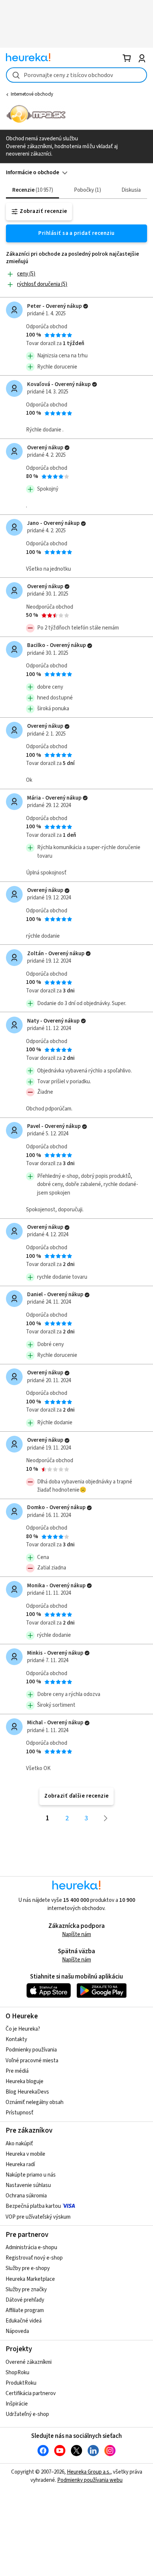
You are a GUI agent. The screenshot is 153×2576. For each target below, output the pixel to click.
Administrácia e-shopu (31, 2247)
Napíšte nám (76, 1934)
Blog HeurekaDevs (27, 2092)
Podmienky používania (31, 2050)
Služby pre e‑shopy (28, 2268)
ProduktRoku (21, 2383)
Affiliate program (25, 2310)
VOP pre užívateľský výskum (38, 2217)
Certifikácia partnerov (31, 2393)
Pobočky (87, 190)
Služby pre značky (26, 2290)
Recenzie (32, 190)
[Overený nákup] (86, 306)
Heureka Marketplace (30, 2279)
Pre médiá (17, 2071)
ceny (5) (26, 274)
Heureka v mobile (25, 2154)
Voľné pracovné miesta (32, 2061)
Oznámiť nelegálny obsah (35, 2102)
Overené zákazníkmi (29, 2362)
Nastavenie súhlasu (28, 2185)
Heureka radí (20, 2164)
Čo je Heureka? (23, 2029)
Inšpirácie (17, 2404)
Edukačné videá (24, 2321)
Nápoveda (17, 2331)
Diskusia (131, 190)
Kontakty (16, 2039)
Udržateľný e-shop (27, 2414)
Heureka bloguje (25, 2081)
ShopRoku (17, 2373)
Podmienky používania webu (90, 2480)
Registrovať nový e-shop (34, 2258)
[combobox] (76, 75)
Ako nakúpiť (19, 2144)
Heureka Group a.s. (89, 2472)
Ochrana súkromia (26, 2196)
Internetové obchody (32, 94)
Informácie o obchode (32, 173)
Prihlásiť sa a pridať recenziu (76, 233)
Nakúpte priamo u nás (31, 2175)
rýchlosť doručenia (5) (42, 284)
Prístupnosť (19, 2113)
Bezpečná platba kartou (33, 2206)
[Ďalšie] (106, 1818)
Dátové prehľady (25, 2300)
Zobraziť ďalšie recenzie (76, 1796)
